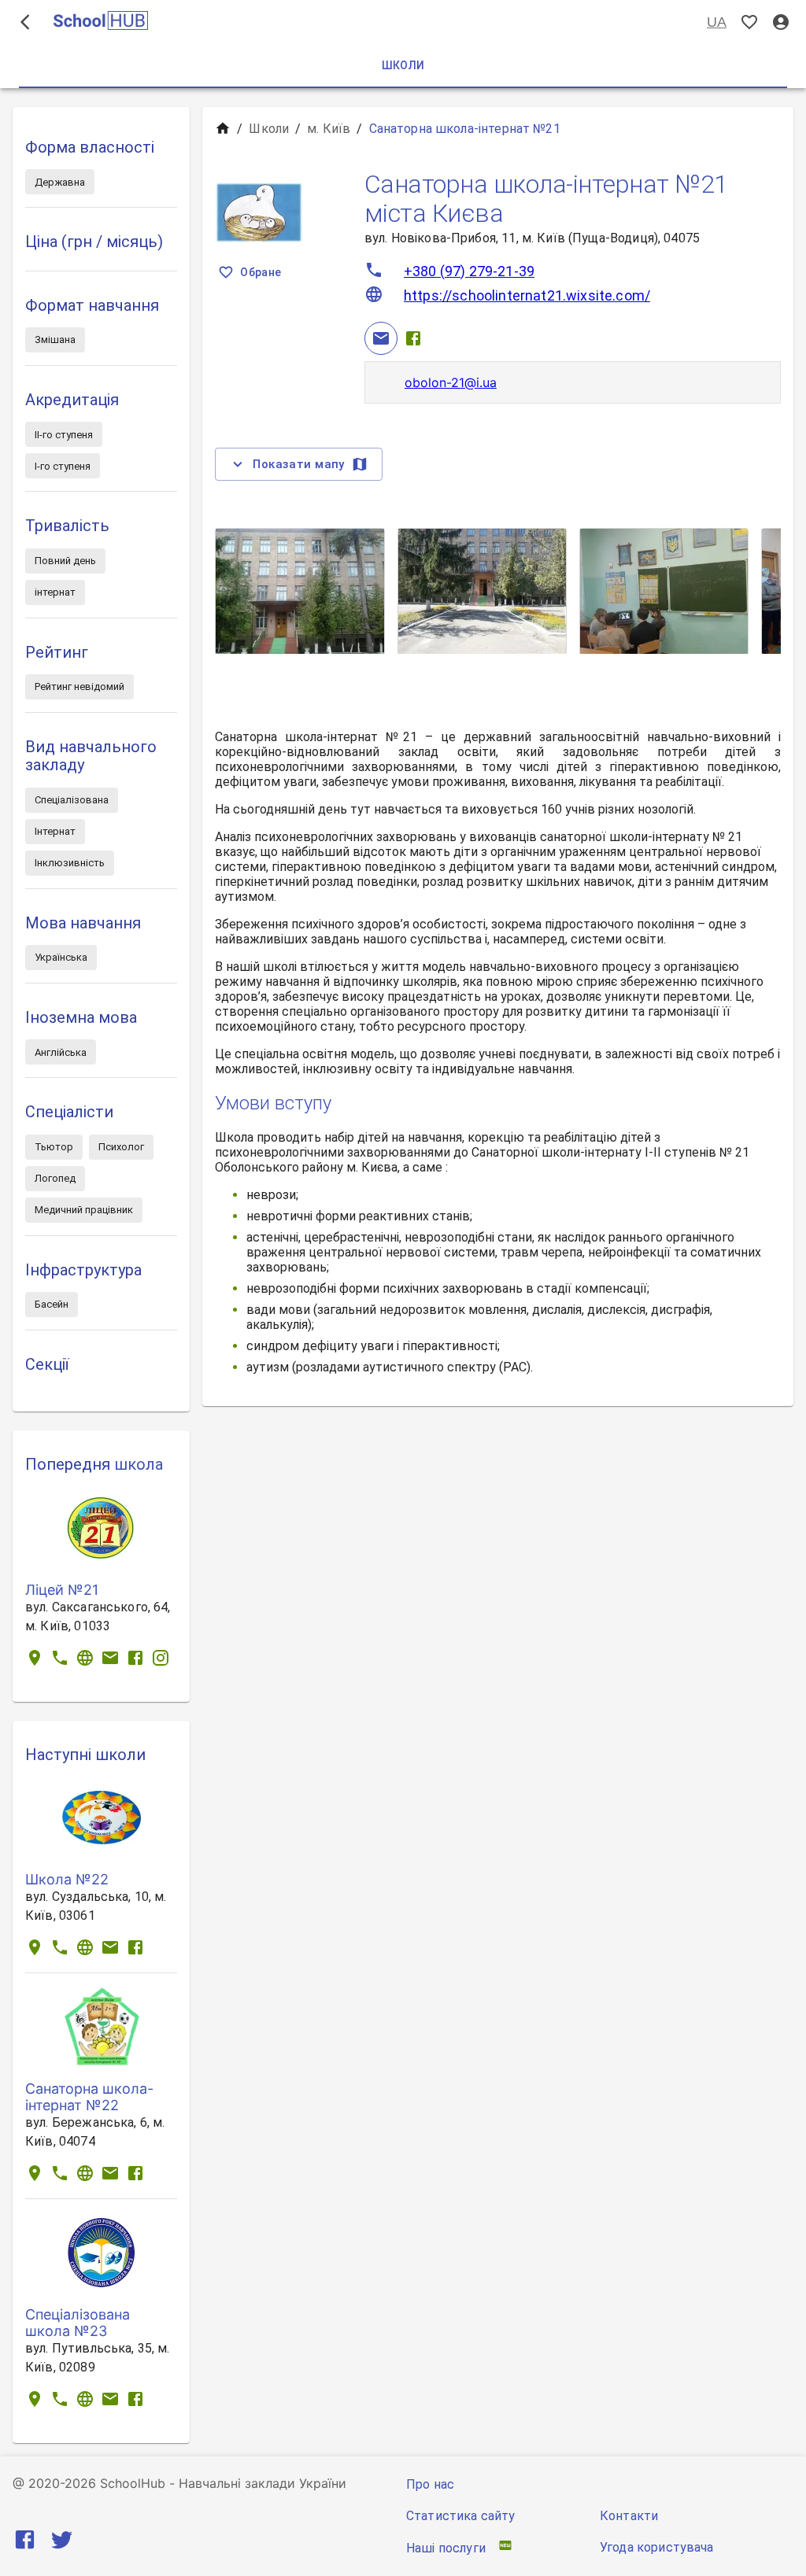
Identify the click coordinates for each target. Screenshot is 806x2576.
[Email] (381, 338)
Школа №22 (67, 1879)
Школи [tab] (403, 65)
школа (139, 1464)
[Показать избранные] (749, 22)
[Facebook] (413, 338)
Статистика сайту (460, 2516)
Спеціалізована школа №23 (78, 2323)
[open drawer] (25, 22)
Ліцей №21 (62, 1590)
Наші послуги (446, 2548)
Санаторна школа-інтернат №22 (89, 2097)
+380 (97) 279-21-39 (469, 271)
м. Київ (329, 129)
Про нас (430, 2484)
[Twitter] (62, 2543)
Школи (269, 129)
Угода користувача (657, 2547)
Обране (261, 272)
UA (717, 22)
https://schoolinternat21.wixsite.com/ (527, 295)
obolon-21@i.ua (451, 382)
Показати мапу (299, 464)
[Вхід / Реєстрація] (781, 22)
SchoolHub (133, 2483)
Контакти (629, 2516)
